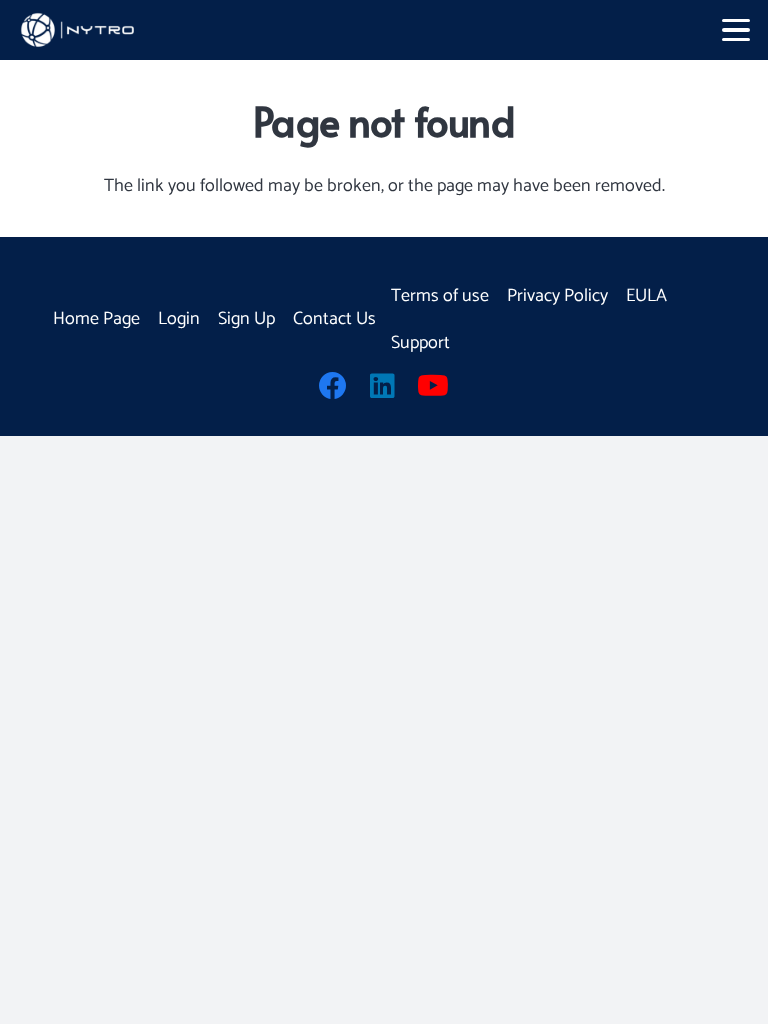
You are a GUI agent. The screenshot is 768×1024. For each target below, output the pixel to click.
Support (420, 343)
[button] (736, 30)
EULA (646, 296)
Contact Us (334, 319)
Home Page (96, 319)
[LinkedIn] (382, 386)
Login (179, 319)
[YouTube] (433, 386)
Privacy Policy (557, 296)
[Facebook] (333, 386)
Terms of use (440, 296)
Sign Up (246, 319)
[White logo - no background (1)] (80, 30)
